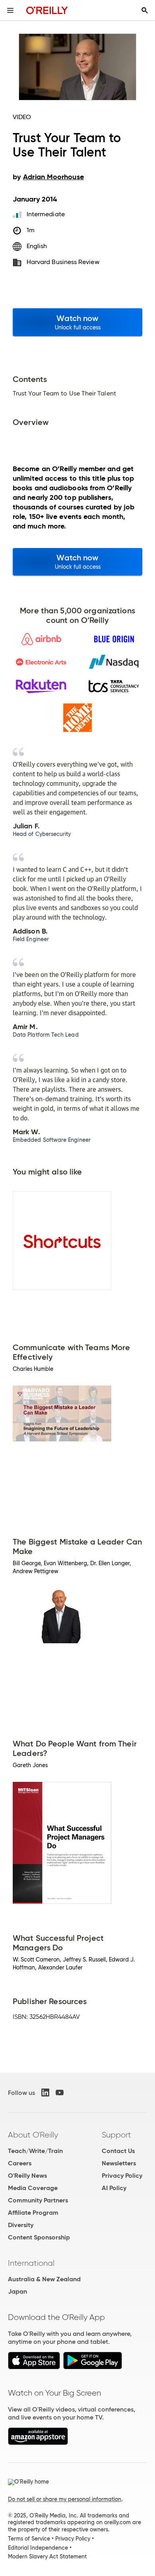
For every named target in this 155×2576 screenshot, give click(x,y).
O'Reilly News (27, 2176)
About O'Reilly (33, 2135)
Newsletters (119, 2163)
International (31, 2263)
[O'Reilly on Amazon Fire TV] (38, 2443)
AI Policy (114, 2188)
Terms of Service (29, 2539)
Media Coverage (33, 2188)
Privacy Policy (122, 2176)
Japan (17, 2291)
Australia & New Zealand (44, 2279)
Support (116, 2135)
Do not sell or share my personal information (65, 2499)
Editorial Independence (38, 2548)
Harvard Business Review (63, 262)
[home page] (47, 10)
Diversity (21, 2225)
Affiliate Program (33, 2213)
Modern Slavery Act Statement (47, 2556)
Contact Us (118, 2151)
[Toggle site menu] (10, 10)
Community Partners (38, 2200)
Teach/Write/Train (35, 2151)
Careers (20, 2163)
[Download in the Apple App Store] (34, 2367)
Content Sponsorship (39, 2237)
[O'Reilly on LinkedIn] (45, 2093)
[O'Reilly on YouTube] (60, 2093)
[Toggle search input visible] (145, 10)
